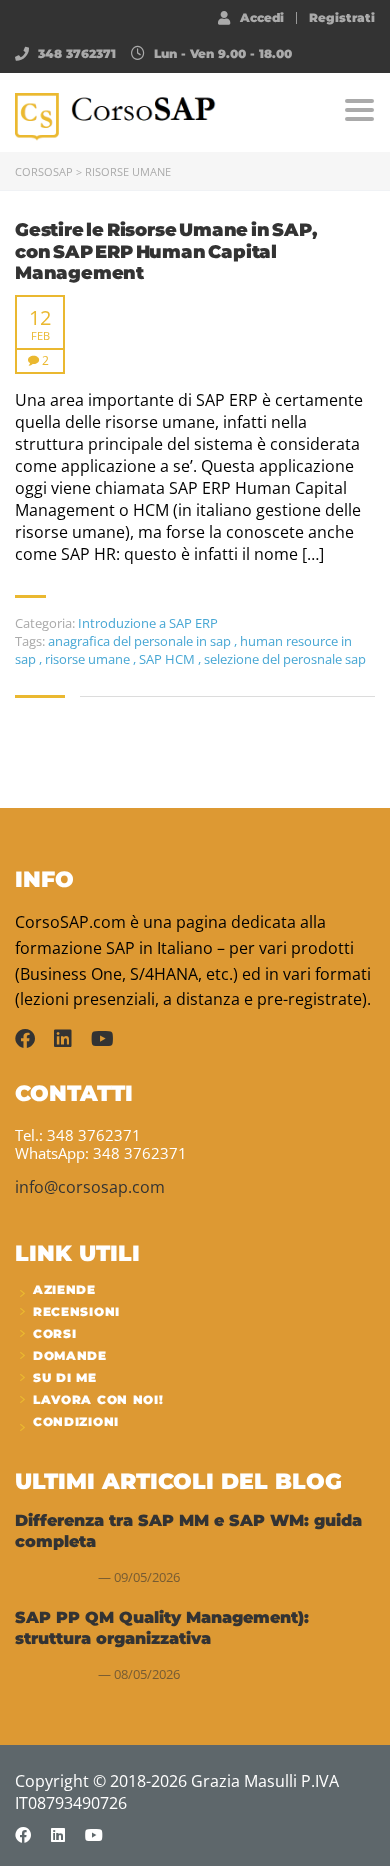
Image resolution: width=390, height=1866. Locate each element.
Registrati (342, 18)
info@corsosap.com (90, 1187)
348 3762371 (77, 53)
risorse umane (89, 659)
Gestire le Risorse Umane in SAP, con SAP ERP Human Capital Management (166, 252)
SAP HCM (168, 659)
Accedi (262, 17)
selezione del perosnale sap (285, 659)
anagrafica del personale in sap (141, 641)
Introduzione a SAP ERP (148, 623)
